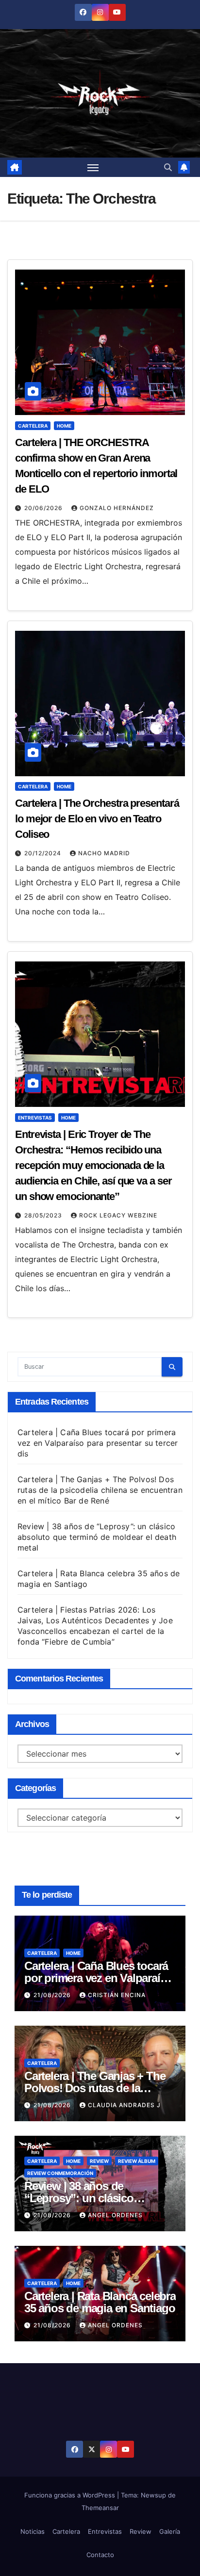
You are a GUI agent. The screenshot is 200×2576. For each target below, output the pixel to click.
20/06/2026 (44, 508)
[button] (168, 167)
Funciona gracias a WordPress (71, 2495)
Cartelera (33, 426)
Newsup (153, 2495)
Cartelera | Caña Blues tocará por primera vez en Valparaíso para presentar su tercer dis (98, 1443)
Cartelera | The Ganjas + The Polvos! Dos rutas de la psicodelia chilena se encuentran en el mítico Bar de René (100, 1490)
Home (64, 426)
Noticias (33, 2531)
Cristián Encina (117, 1995)
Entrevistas (35, 1118)
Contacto (100, 2555)
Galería (170, 2531)
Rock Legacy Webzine (118, 1215)
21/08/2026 (53, 1995)
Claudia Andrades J (124, 2105)
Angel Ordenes (115, 2215)
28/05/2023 (44, 1215)
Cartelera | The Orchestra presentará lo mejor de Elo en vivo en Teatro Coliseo (97, 819)
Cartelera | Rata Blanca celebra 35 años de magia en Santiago (100, 2302)
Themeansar (100, 2508)
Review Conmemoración (60, 2173)
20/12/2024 (44, 853)
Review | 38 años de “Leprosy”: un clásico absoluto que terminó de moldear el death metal (97, 1537)
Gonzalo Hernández (117, 508)
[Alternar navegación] (93, 167)
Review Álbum (137, 2161)
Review (99, 2161)
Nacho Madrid (104, 853)
